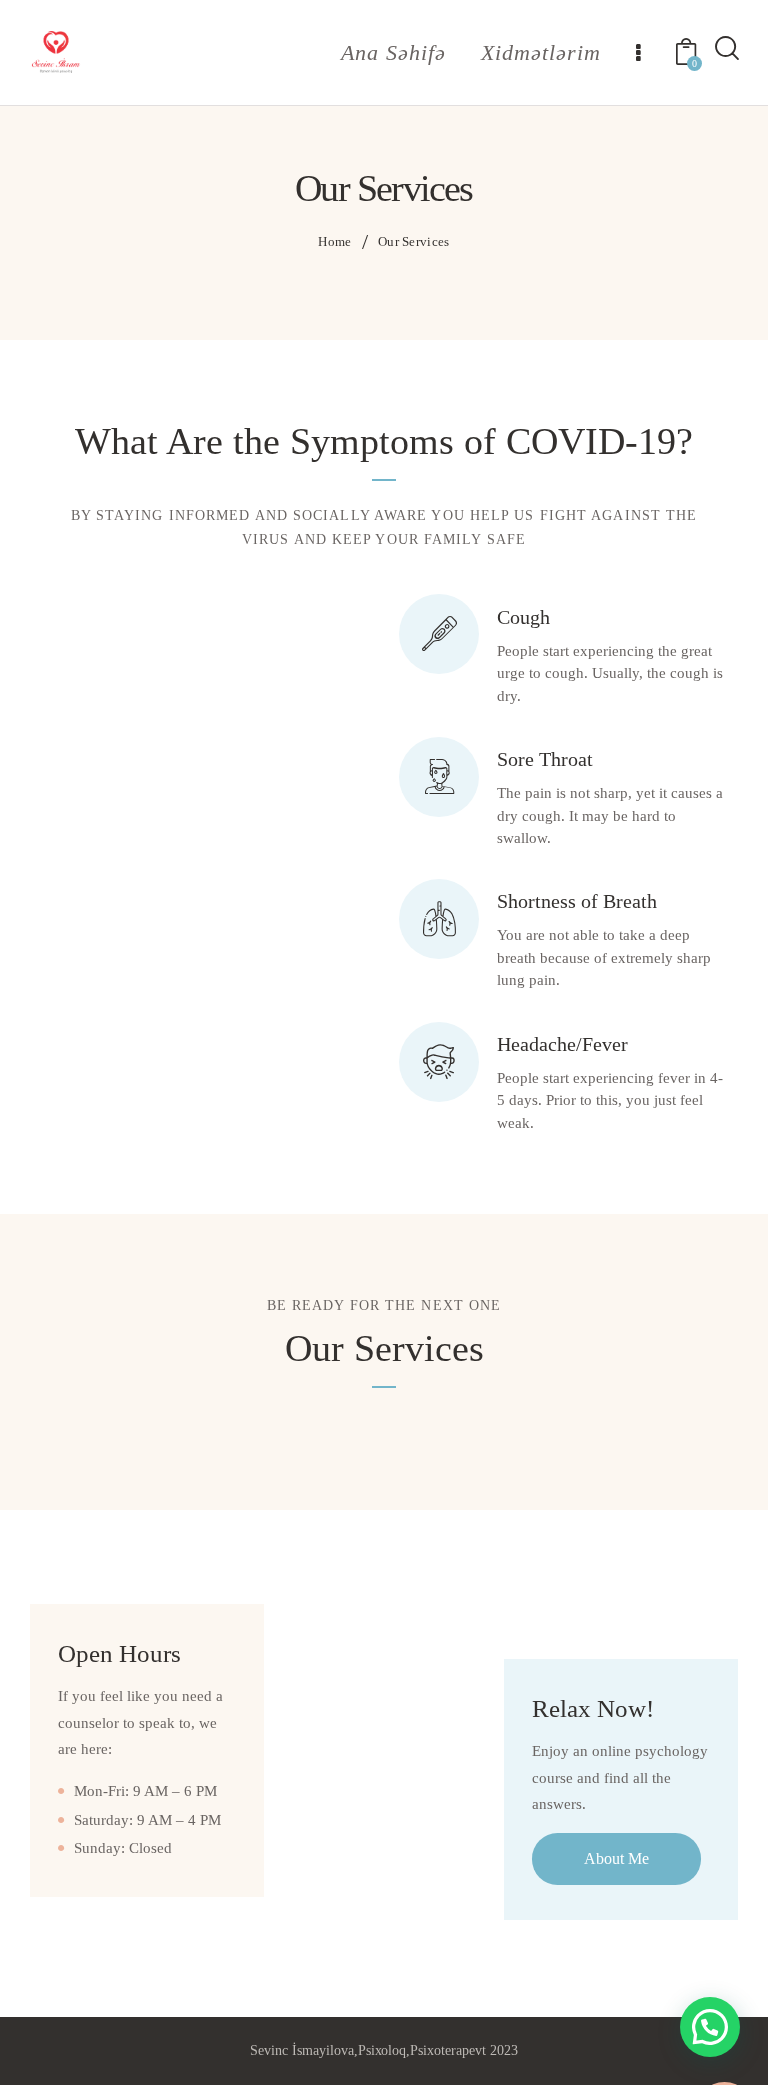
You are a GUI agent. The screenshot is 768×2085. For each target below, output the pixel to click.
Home (334, 241)
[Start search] (725, 50)
